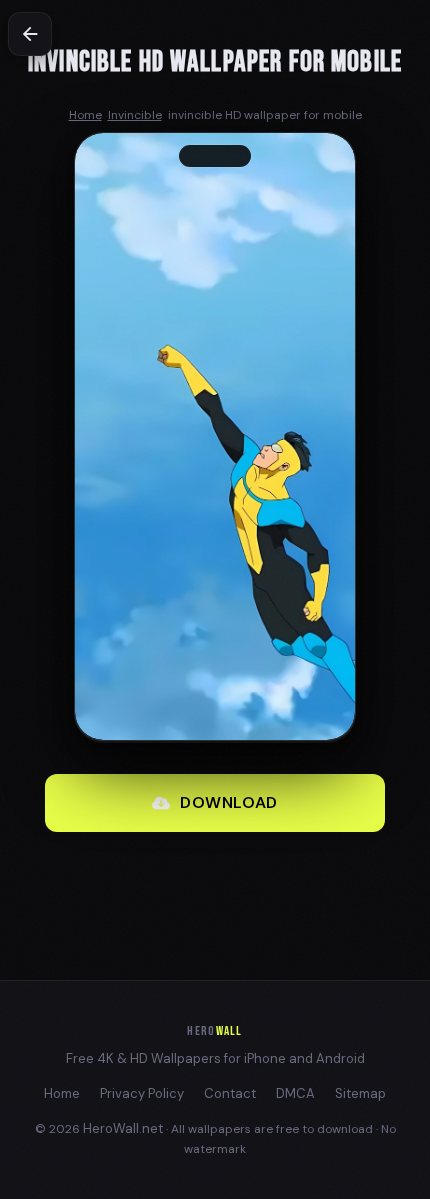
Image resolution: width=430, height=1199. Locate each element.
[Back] (30, 34)
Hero (214, 1031)
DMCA (295, 1093)
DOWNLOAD (229, 802)
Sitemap (360, 1093)
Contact (230, 1093)
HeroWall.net (123, 1128)
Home (62, 1093)
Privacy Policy (142, 1093)
